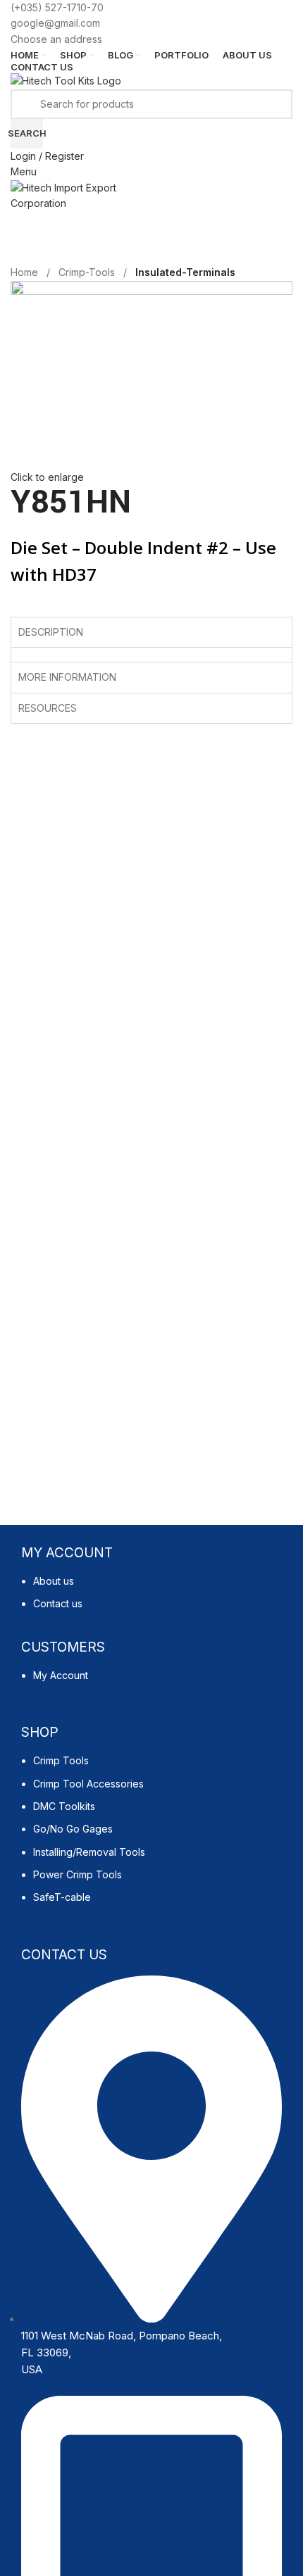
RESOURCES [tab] (48, 708)
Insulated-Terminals (185, 272)
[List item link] (151, 1600)
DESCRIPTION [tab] (51, 632)
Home (24, 272)
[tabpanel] (151, 654)
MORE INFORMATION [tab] (67, 677)
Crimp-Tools (87, 272)
